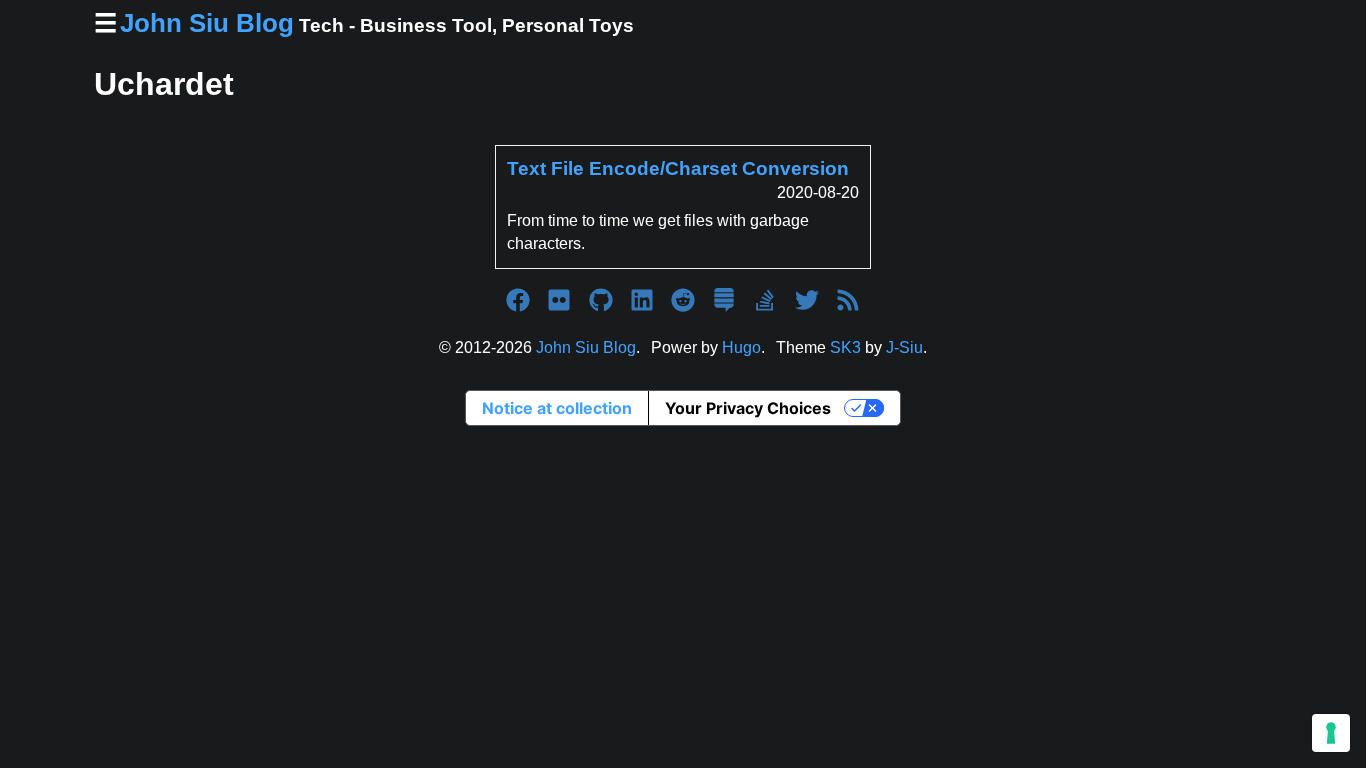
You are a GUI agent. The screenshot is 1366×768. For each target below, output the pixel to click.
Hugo (741, 347)
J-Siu (904, 347)
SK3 (845, 347)
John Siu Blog (586, 347)
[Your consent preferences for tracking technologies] (1331, 733)
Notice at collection (557, 408)
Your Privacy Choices (748, 408)
